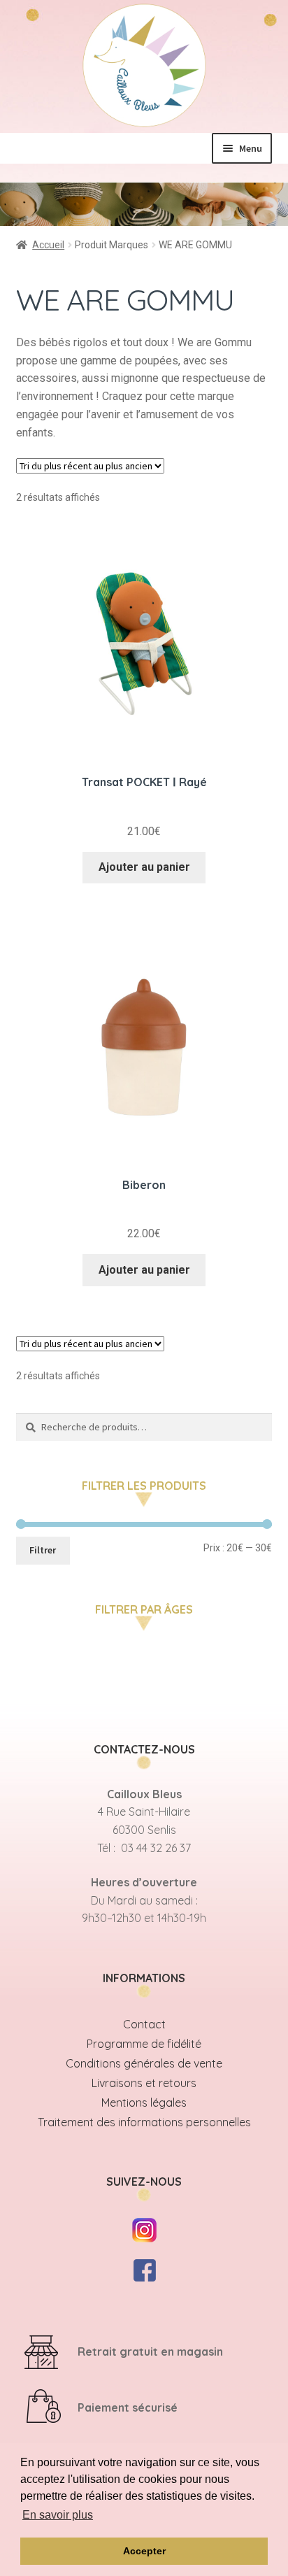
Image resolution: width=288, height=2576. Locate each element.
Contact (144, 2024)
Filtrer (43, 1550)
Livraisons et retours (144, 2083)
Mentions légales (144, 2102)
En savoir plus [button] (58, 2515)
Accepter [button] (144, 2551)
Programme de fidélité (144, 2044)
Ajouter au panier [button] (144, 867)
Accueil (48, 245)
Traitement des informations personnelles (144, 2122)
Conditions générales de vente (144, 2063)
